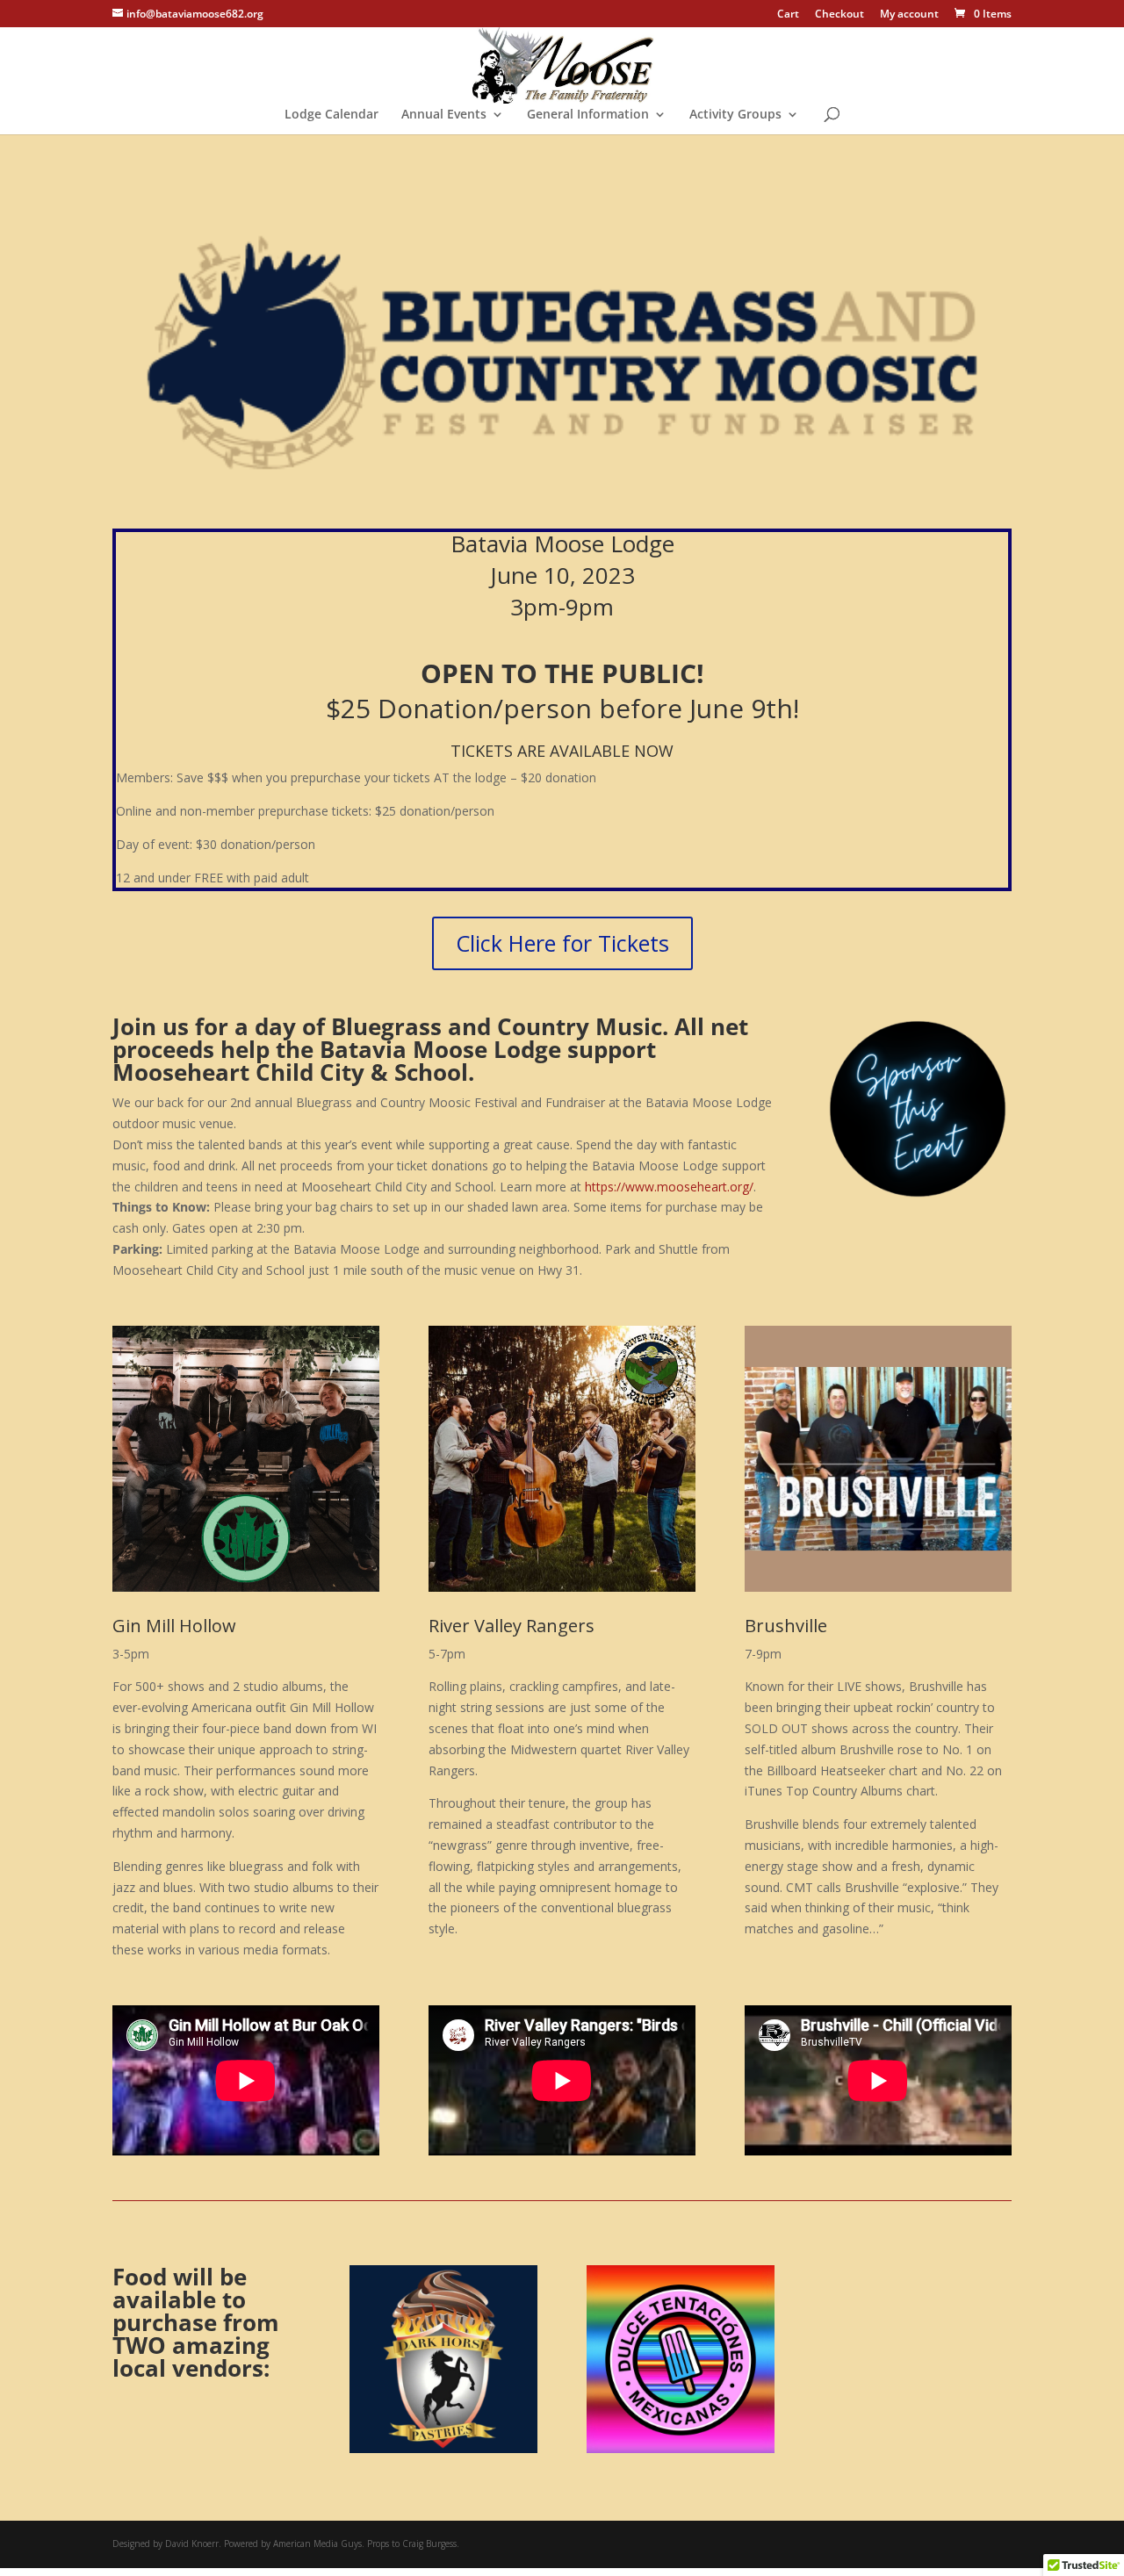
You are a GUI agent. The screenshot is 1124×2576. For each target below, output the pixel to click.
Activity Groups (735, 115)
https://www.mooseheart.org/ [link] (669, 1187)
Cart (788, 15)
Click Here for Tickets (562, 943)
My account (909, 15)
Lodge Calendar (331, 115)
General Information (588, 115)
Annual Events (444, 115)
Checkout (839, 15)
